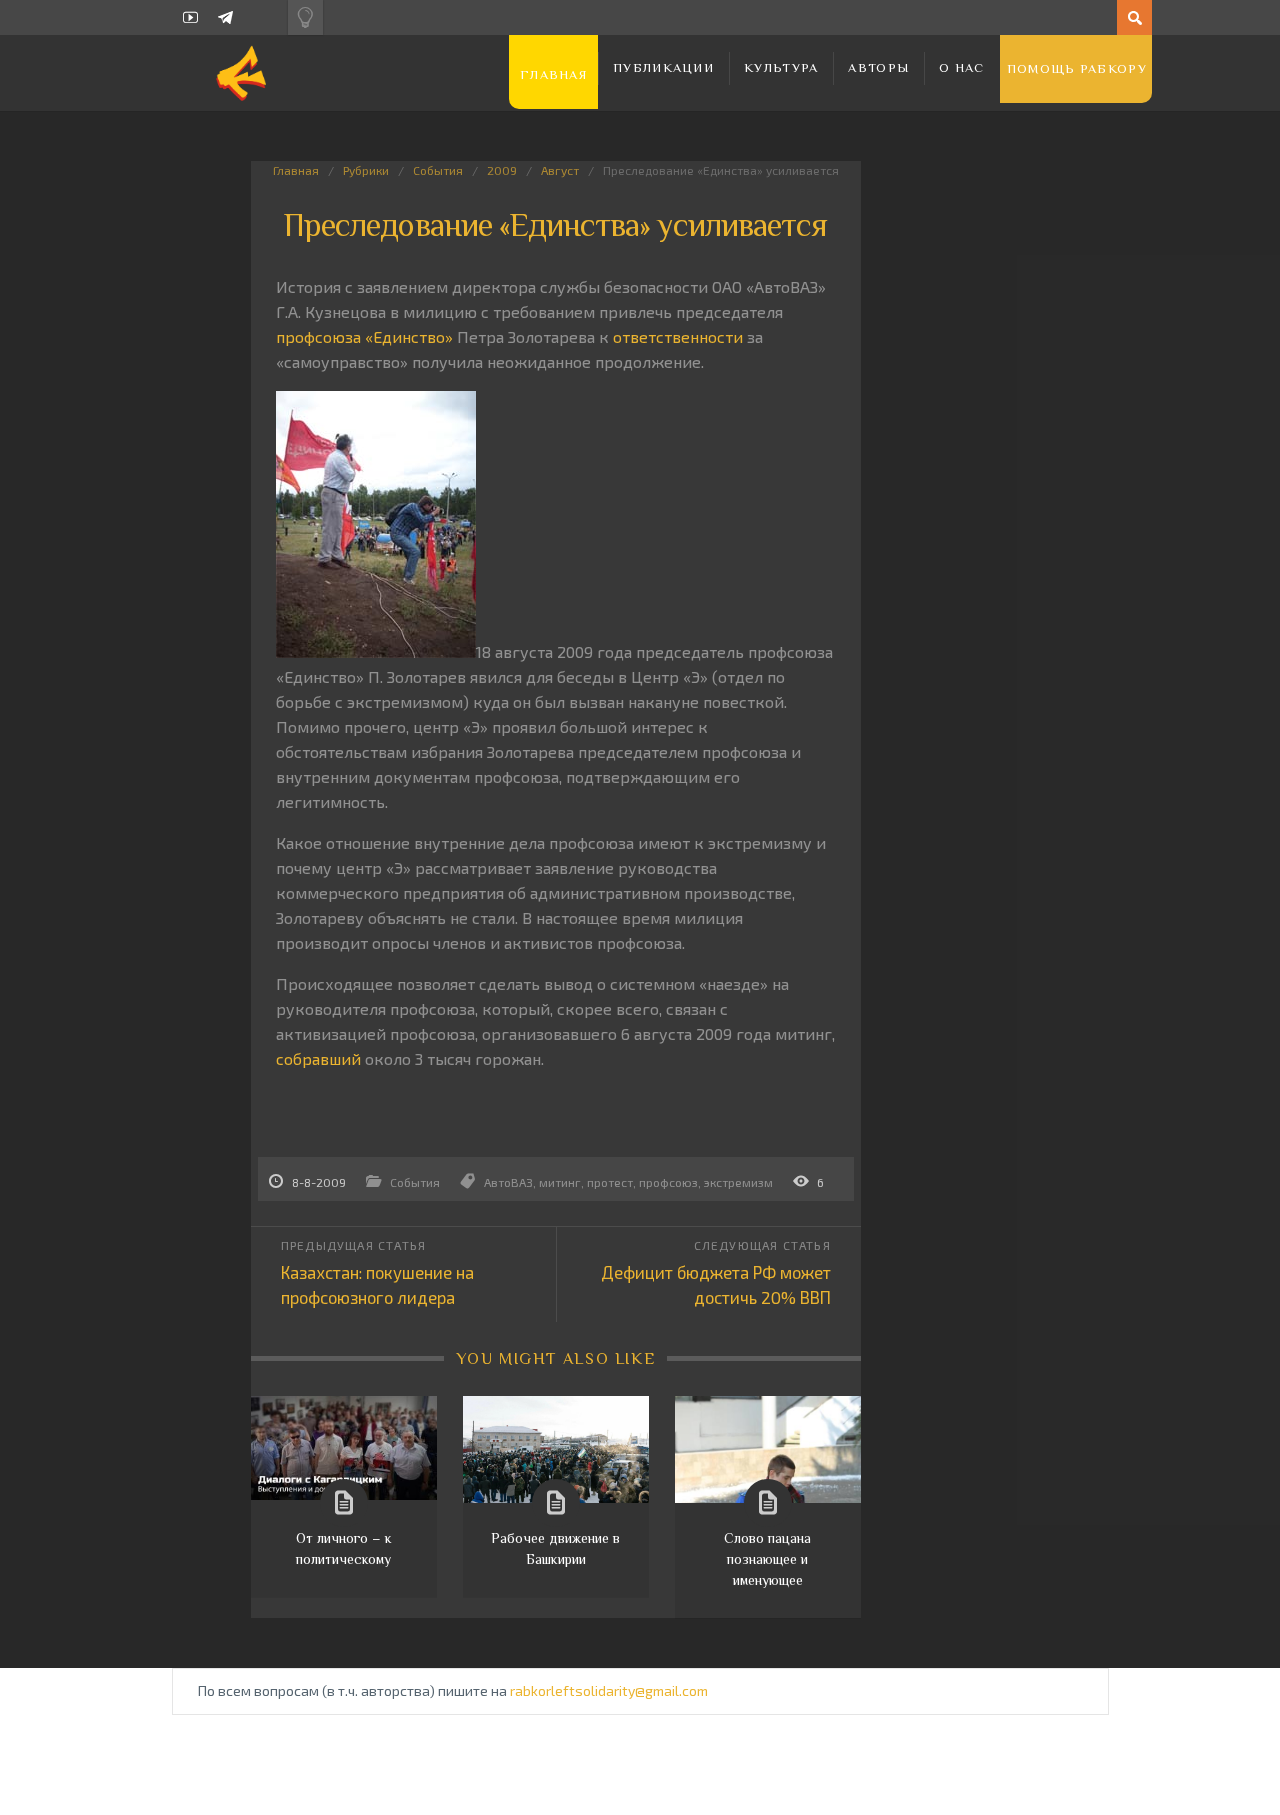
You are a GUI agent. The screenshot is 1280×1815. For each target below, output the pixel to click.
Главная (553, 74)
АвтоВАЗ (508, 1182)
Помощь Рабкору (1077, 68)
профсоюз (668, 1182)
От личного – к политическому (344, 1548)
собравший (318, 1058)
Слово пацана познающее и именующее (767, 1559)
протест (610, 1182)
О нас (962, 67)
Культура (781, 67)
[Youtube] (190, 17)
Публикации (663, 67)
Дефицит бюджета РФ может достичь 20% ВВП (716, 1284)
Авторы (878, 67)
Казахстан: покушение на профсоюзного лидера (377, 1284)
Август (560, 170)
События (438, 170)
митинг (560, 1182)
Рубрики (366, 170)
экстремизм (738, 1182)
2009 (502, 170)
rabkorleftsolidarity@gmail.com (609, 1690)
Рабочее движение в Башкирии (555, 1548)
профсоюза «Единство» (364, 336)
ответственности (678, 336)
